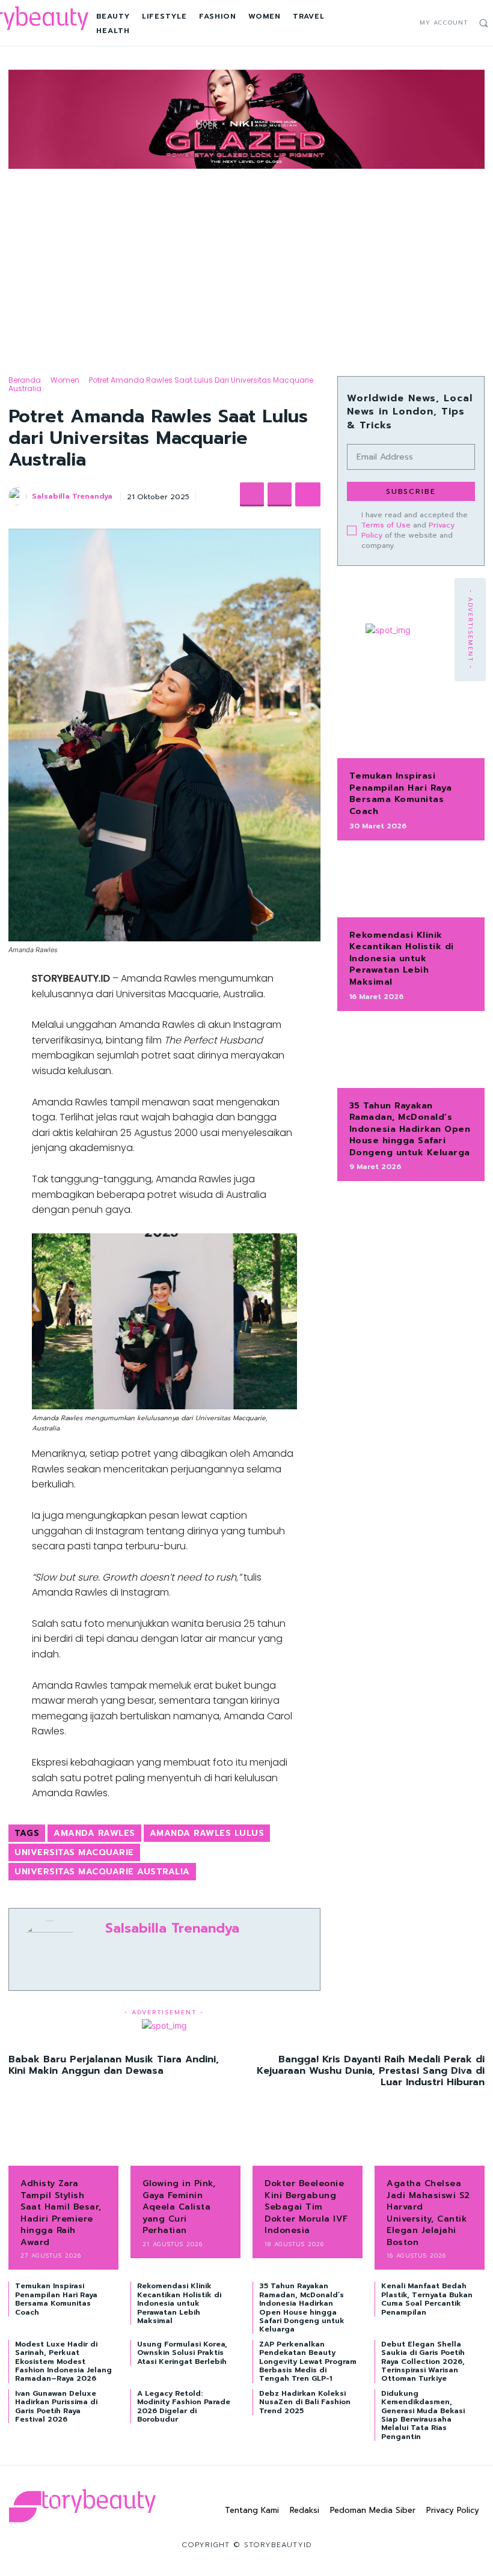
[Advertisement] (246, 262)
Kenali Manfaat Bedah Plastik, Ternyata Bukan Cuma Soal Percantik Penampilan (427, 2299)
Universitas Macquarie (74, 1852)
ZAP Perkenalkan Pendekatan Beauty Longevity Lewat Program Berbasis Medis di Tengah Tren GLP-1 (308, 2362)
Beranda (25, 380)
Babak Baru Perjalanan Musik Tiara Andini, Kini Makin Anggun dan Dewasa (114, 2065)
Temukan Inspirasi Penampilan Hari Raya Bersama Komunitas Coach (401, 794)
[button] (483, 23)
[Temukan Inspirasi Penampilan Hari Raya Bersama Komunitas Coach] (411, 726)
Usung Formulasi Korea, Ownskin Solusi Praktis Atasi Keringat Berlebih (182, 2353)
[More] (308, 494)
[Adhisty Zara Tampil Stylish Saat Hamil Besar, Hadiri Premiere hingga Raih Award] (63, 2141)
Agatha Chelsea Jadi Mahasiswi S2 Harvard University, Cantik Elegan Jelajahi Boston (428, 2213)
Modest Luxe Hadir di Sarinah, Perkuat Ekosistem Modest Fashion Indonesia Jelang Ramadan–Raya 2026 (63, 2362)
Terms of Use (386, 525)
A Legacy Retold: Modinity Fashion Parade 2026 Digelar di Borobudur (184, 2406)
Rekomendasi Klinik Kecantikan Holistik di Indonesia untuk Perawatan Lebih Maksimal (402, 958)
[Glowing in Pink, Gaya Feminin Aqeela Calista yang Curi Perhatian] (185, 2141)
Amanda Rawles (94, 1833)
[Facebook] (379, 23)
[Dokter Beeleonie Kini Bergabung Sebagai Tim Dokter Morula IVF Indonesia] (308, 2141)
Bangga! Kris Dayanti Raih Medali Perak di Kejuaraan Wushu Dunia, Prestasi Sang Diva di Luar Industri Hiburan (371, 2071)
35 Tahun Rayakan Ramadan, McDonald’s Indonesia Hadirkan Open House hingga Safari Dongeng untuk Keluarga (410, 1129)
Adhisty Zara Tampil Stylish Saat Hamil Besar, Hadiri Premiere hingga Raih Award (61, 2213)
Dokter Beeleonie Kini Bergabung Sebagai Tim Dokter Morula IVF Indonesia (306, 2207)
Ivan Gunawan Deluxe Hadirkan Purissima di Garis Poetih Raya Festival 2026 (56, 2406)
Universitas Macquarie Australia (102, 1872)
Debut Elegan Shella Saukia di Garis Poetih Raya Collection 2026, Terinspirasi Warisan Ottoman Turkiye (423, 2362)
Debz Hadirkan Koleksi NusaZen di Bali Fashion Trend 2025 (305, 2402)
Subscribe (411, 491)
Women (65, 380)
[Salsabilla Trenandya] (19, 496)
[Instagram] (392, 23)
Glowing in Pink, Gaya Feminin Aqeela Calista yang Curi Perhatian (179, 2207)
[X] (404, 23)
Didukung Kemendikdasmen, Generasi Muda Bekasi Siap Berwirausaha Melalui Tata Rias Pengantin (423, 2415)
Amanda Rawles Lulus (207, 1833)
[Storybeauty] (82, 2506)
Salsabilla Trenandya (72, 496)
